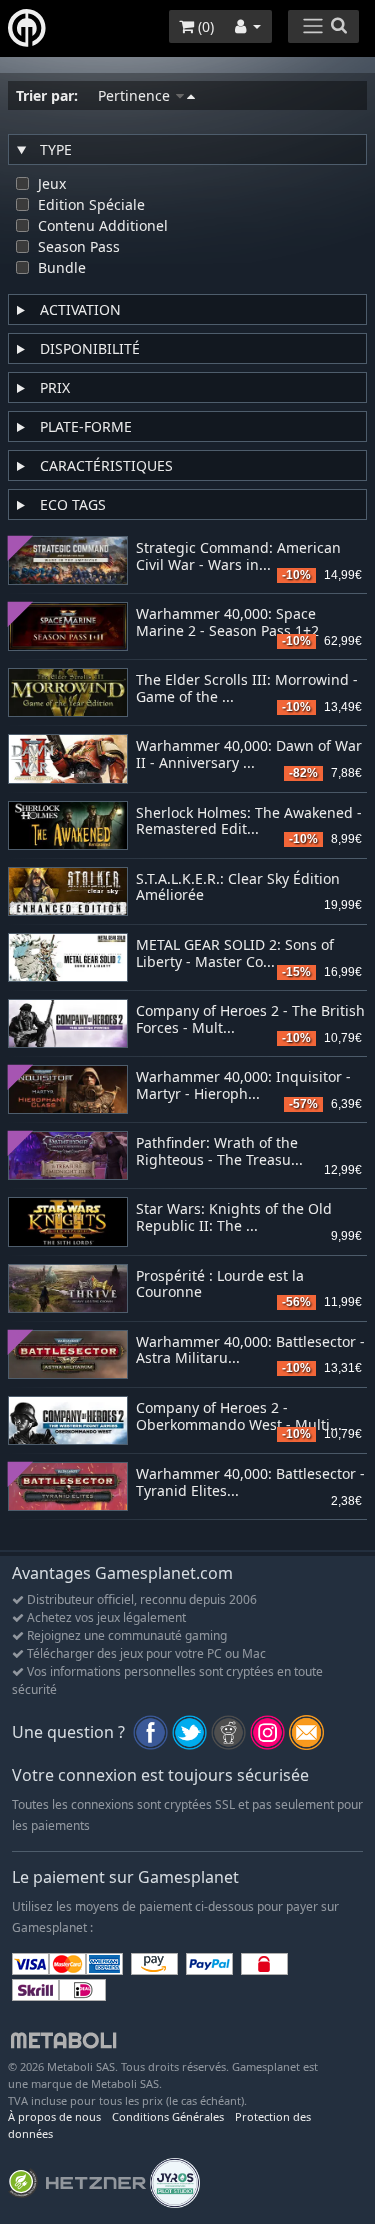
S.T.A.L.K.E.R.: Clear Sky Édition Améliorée (238, 888)
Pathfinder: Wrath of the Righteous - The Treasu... (219, 1152)
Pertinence (136, 95)
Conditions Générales (168, 2116)
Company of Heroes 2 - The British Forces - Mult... (250, 1020)
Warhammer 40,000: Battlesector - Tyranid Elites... (250, 1483)
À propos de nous (54, 2116)
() (204, 26)
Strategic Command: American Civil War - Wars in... (238, 557)
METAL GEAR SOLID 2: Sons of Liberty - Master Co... (235, 954)
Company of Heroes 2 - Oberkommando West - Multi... (239, 1417)
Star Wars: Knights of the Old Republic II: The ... (234, 1218)
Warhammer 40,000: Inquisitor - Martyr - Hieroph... (243, 1086)
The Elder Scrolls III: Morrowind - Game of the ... (247, 689)
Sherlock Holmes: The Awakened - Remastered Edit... (249, 822)
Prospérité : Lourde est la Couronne (220, 1285)
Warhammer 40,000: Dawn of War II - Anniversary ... (249, 755)
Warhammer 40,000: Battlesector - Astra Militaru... (250, 1351)
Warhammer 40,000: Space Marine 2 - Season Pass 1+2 (227, 623)
